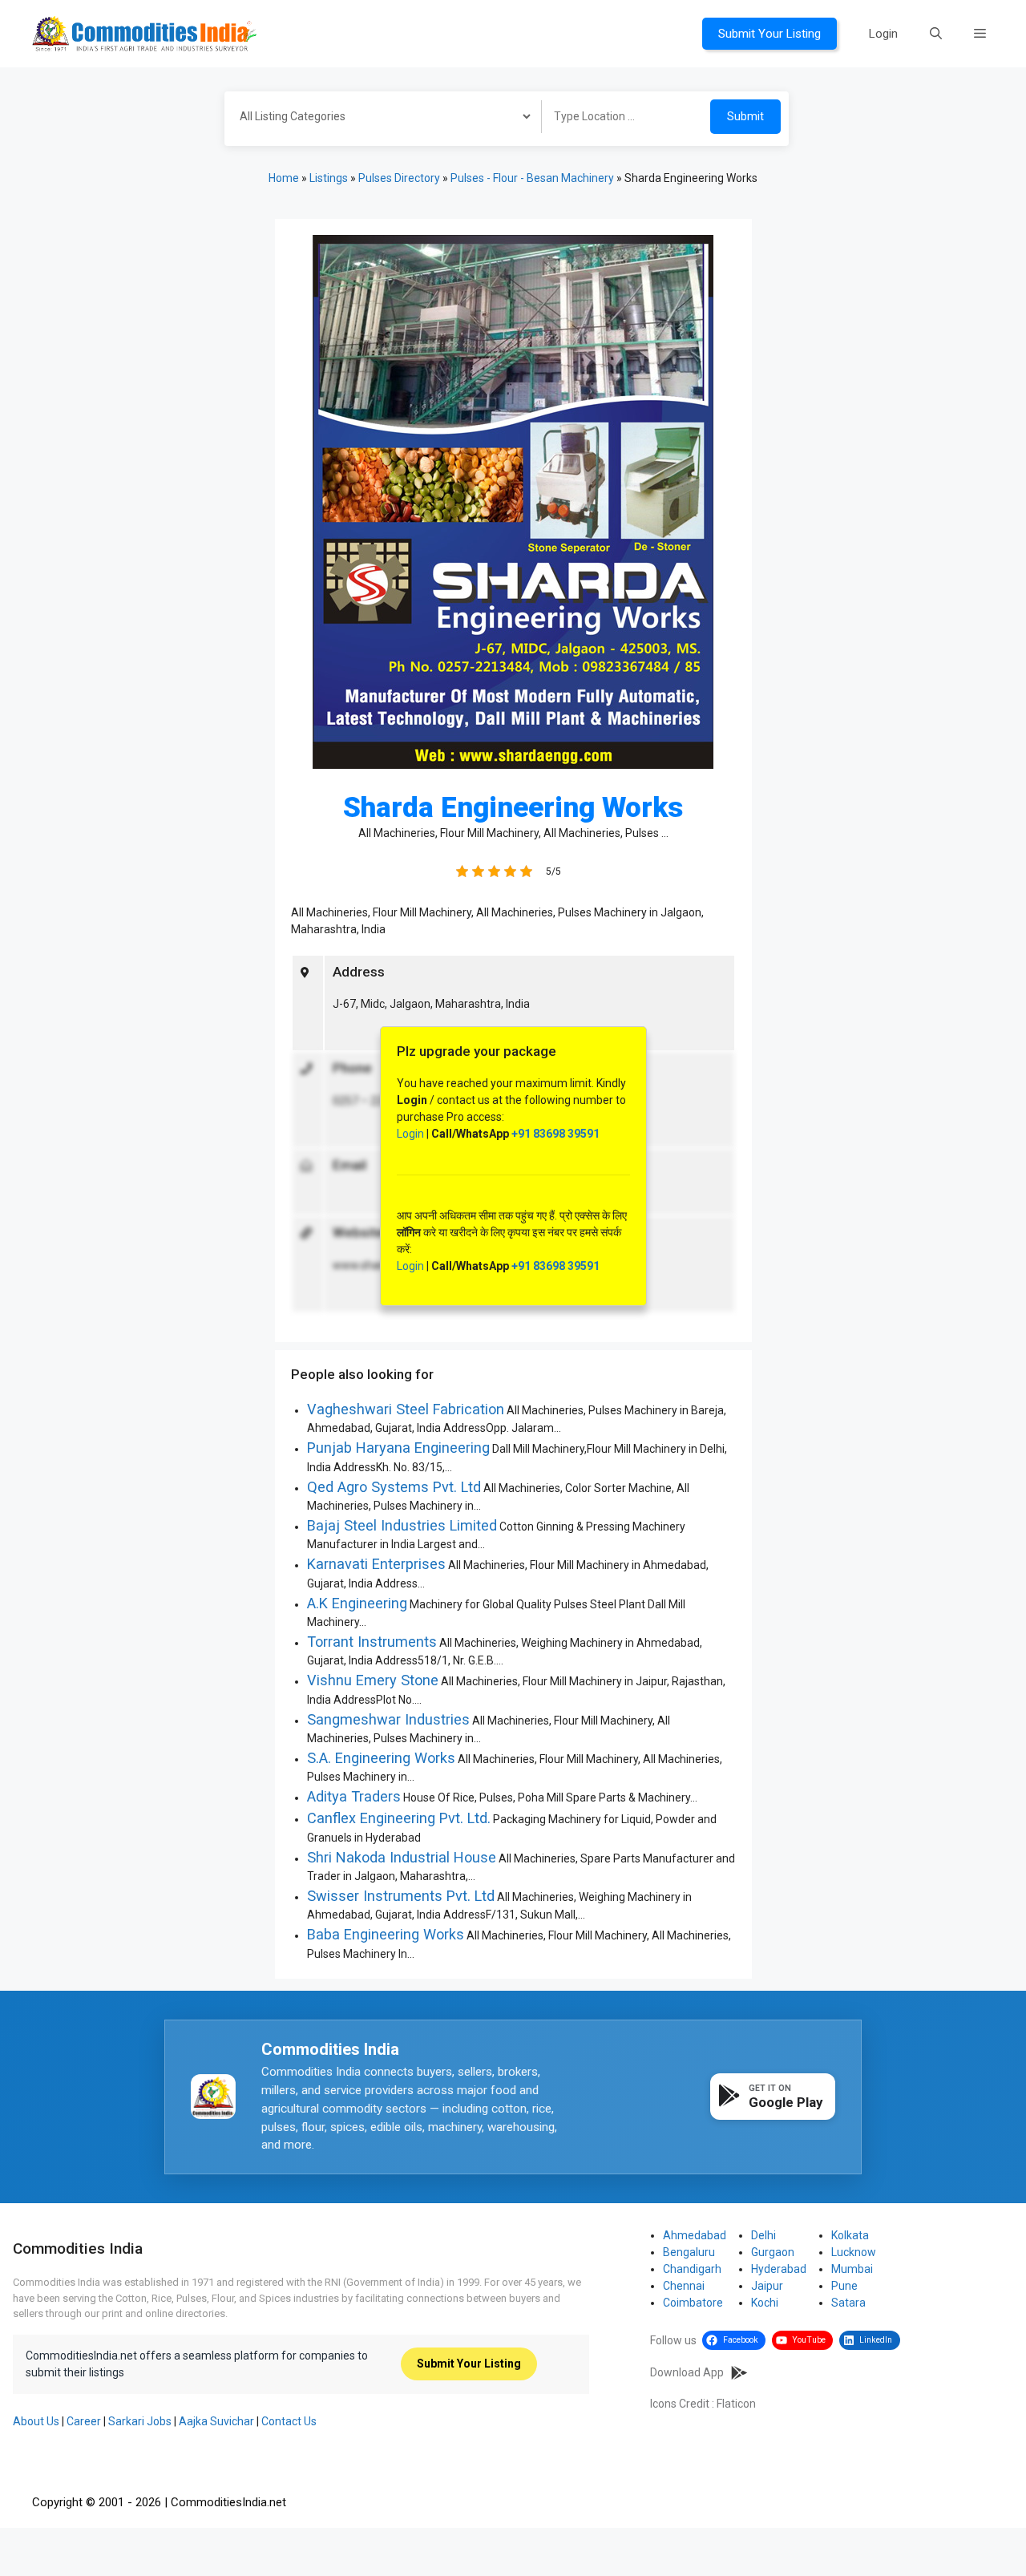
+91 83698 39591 (555, 1134)
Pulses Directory (399, 178)
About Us (36, 2421)
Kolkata (850, 2235)
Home (284, 178)
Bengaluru (689, 2252)
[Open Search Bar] (936, 34)
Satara (848, 2303)
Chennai (684, 2286)
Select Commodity (378, 119)
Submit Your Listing (769, 34)
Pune (844, 2286)
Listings (329, 178)
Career (84, 2421)
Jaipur (767, 2286)
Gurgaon (773, 2252)
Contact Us (289, 2421)
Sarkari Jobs (140, 2421)
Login (883, 34)
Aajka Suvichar (216, 2421)
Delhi (763, 2235)
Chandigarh (692, 2269)
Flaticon (736, 2404)
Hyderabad (779, 2269)
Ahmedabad (695, 2235)
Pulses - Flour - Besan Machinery (532, 178)
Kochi (765, 2303)
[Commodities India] (144, 33)
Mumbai (852, 2269)
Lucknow (854, 2252)
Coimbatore (693, 2303)
